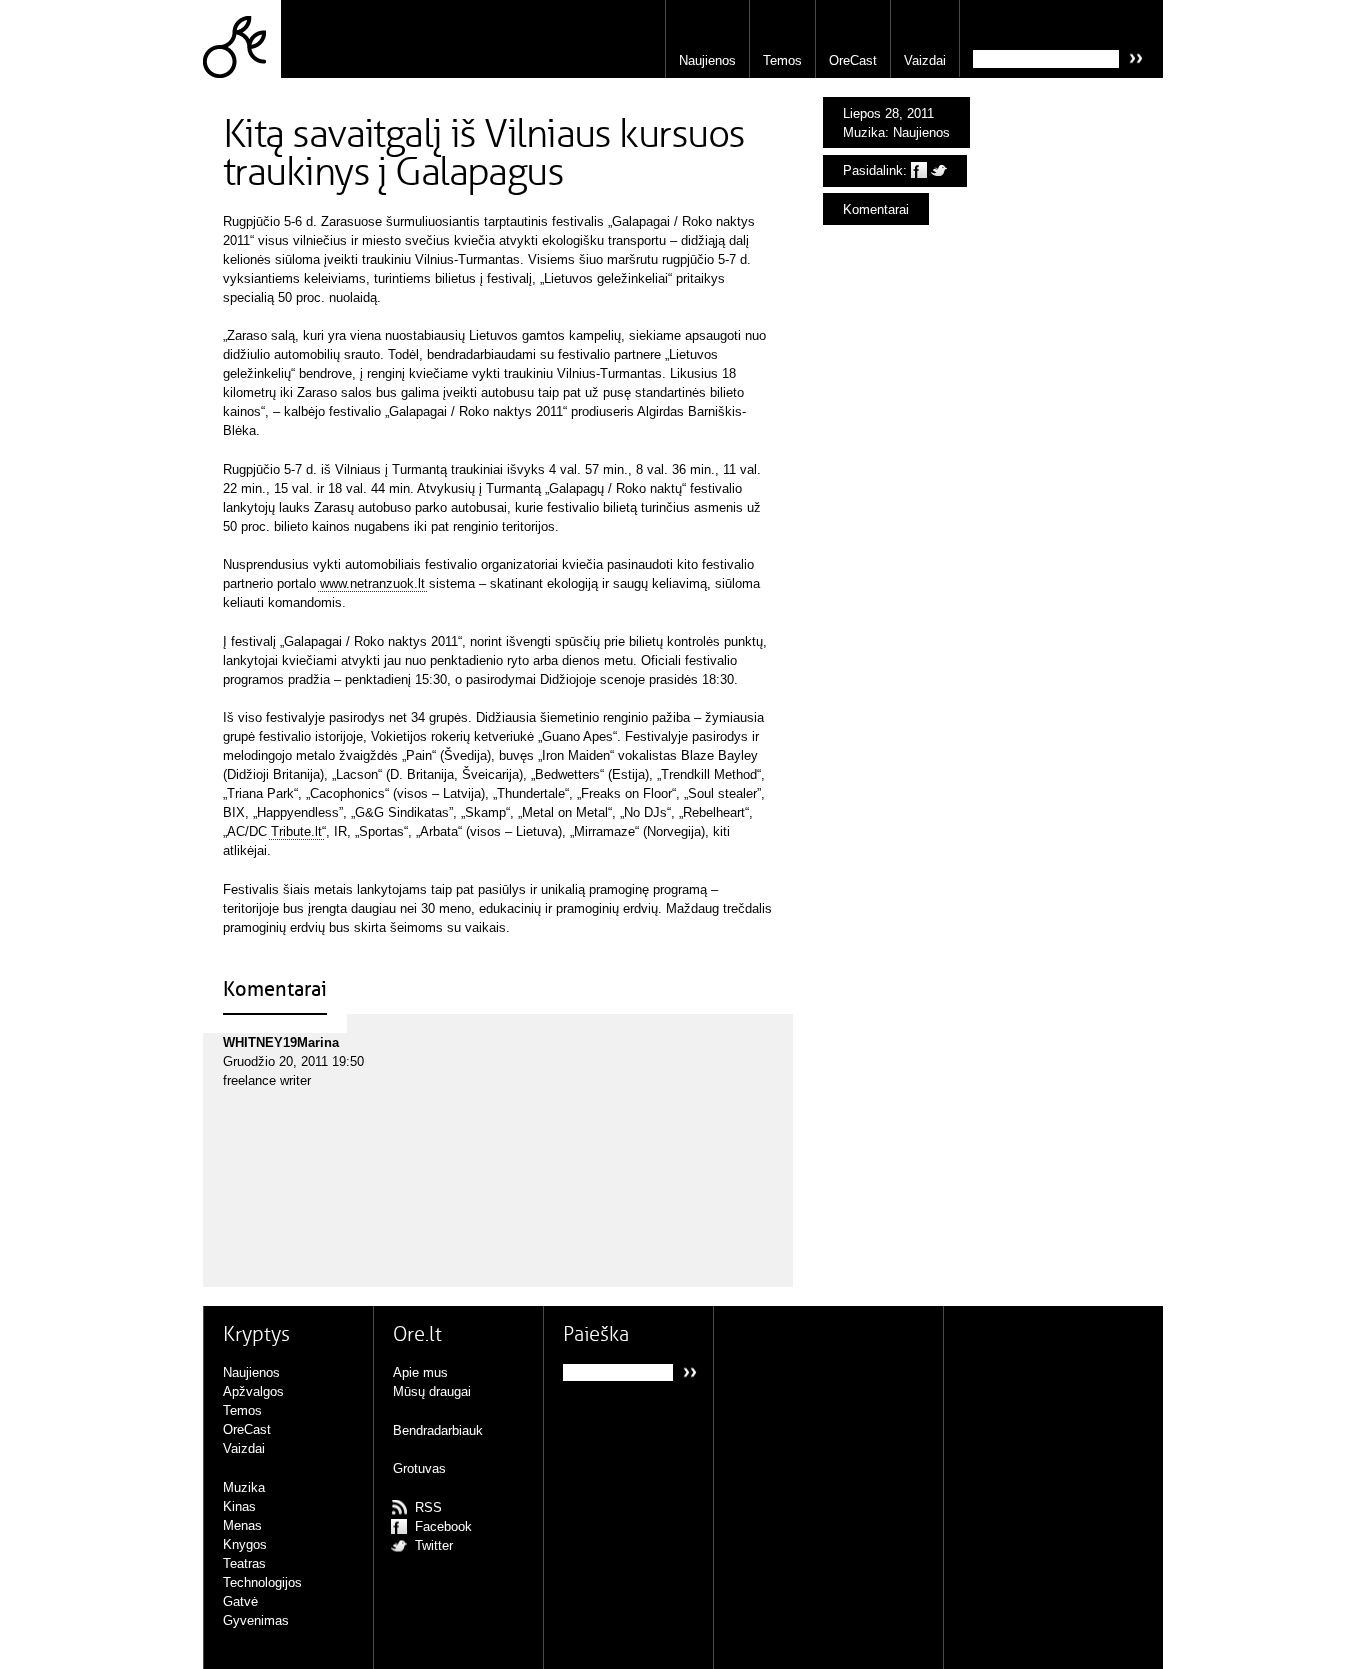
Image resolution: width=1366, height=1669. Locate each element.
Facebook (443, 1526)
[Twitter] (939, 170)
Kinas (239, 1506)
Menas (242, 1525)
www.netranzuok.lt (372, 583)
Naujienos (707, 60)
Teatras (244, 1563)
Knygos (245, 1544)
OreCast (853, 60)
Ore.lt (242, 39)
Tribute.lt (296, 831)
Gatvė (240, 1601)
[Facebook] (919, 170)
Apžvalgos (253, 1391)
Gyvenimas (256, 1620)
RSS (428, 1507)
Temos (782, 60)
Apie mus (420, 1372)
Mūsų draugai (432, 1391)
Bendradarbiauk (438, 1430)
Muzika (864, 132)
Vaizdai (925, 60)
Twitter (434, 1545)
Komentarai (876, 209)
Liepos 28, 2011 (888, 113)
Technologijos (262, 1582)
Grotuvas (419, 1468)
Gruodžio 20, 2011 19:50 (293, 1061)
